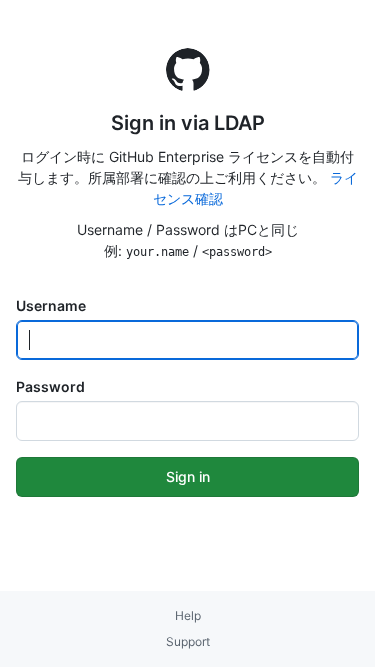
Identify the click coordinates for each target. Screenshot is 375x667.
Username (51, 305)
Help (188, 615)
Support (188, 641)
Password (50, 386)
